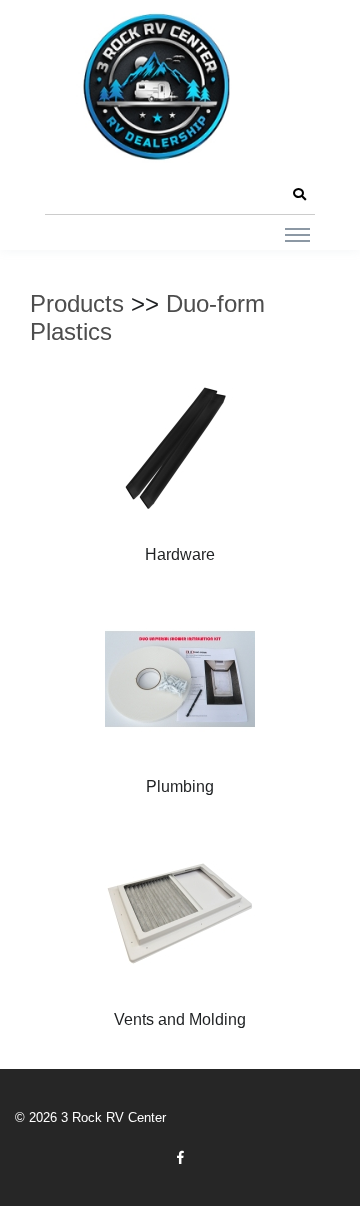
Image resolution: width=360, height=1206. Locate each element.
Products (77, 303)
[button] (299, 195)
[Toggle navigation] (297, 234)
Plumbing (180, 786)
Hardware (180, 554)
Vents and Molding (180, 1019)
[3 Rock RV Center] (155, 86)
